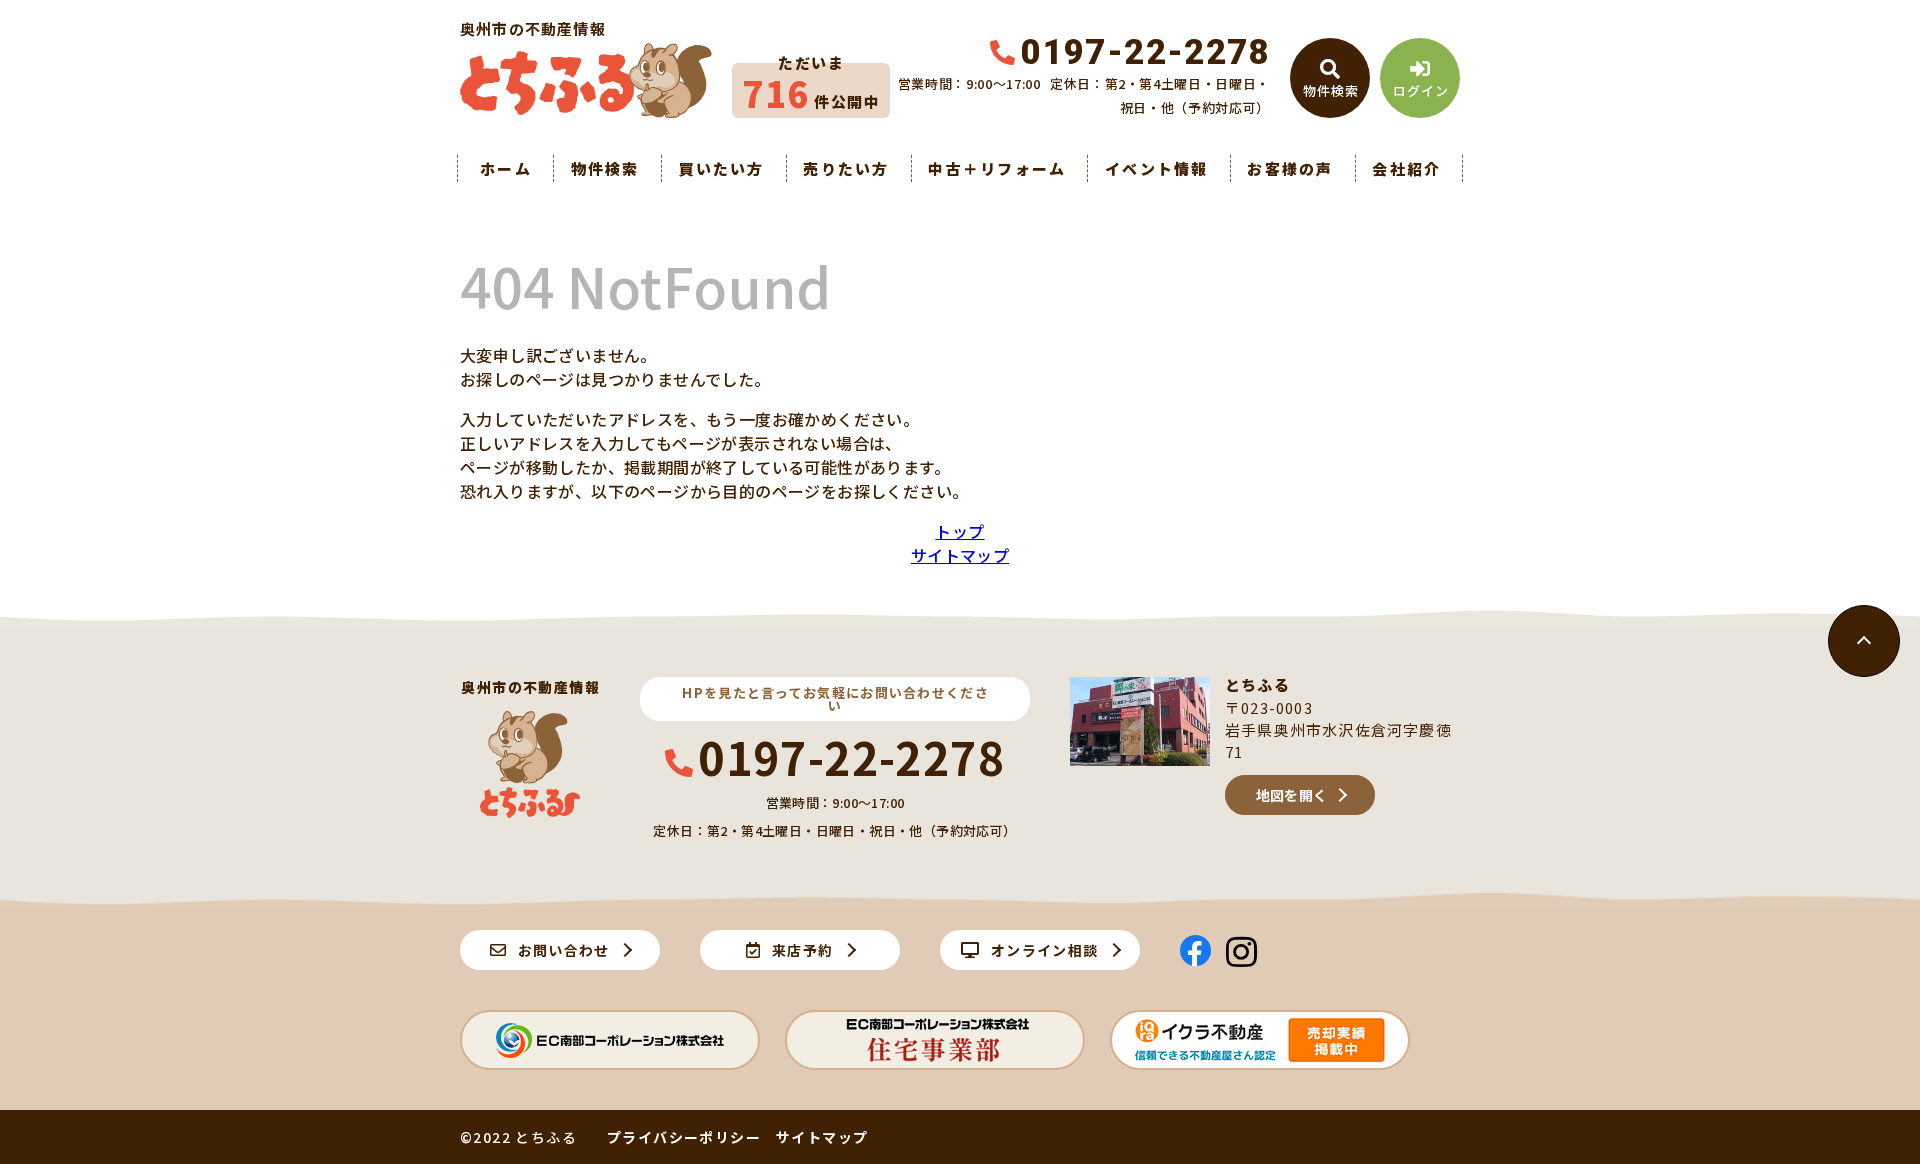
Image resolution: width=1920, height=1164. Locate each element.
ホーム (506, 168)
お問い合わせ (564, 950)
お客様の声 (1290, 168)
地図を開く (1292, 795)
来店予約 (803, 950)
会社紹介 (1406, 168)
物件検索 (605, 168)
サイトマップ (960, 555)
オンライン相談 (1045, 950)
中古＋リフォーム (997, 168)
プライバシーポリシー (684, 1137)
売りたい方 (846, 168)
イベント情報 (1157, 168)
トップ (959, 531)
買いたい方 (721, 168)
